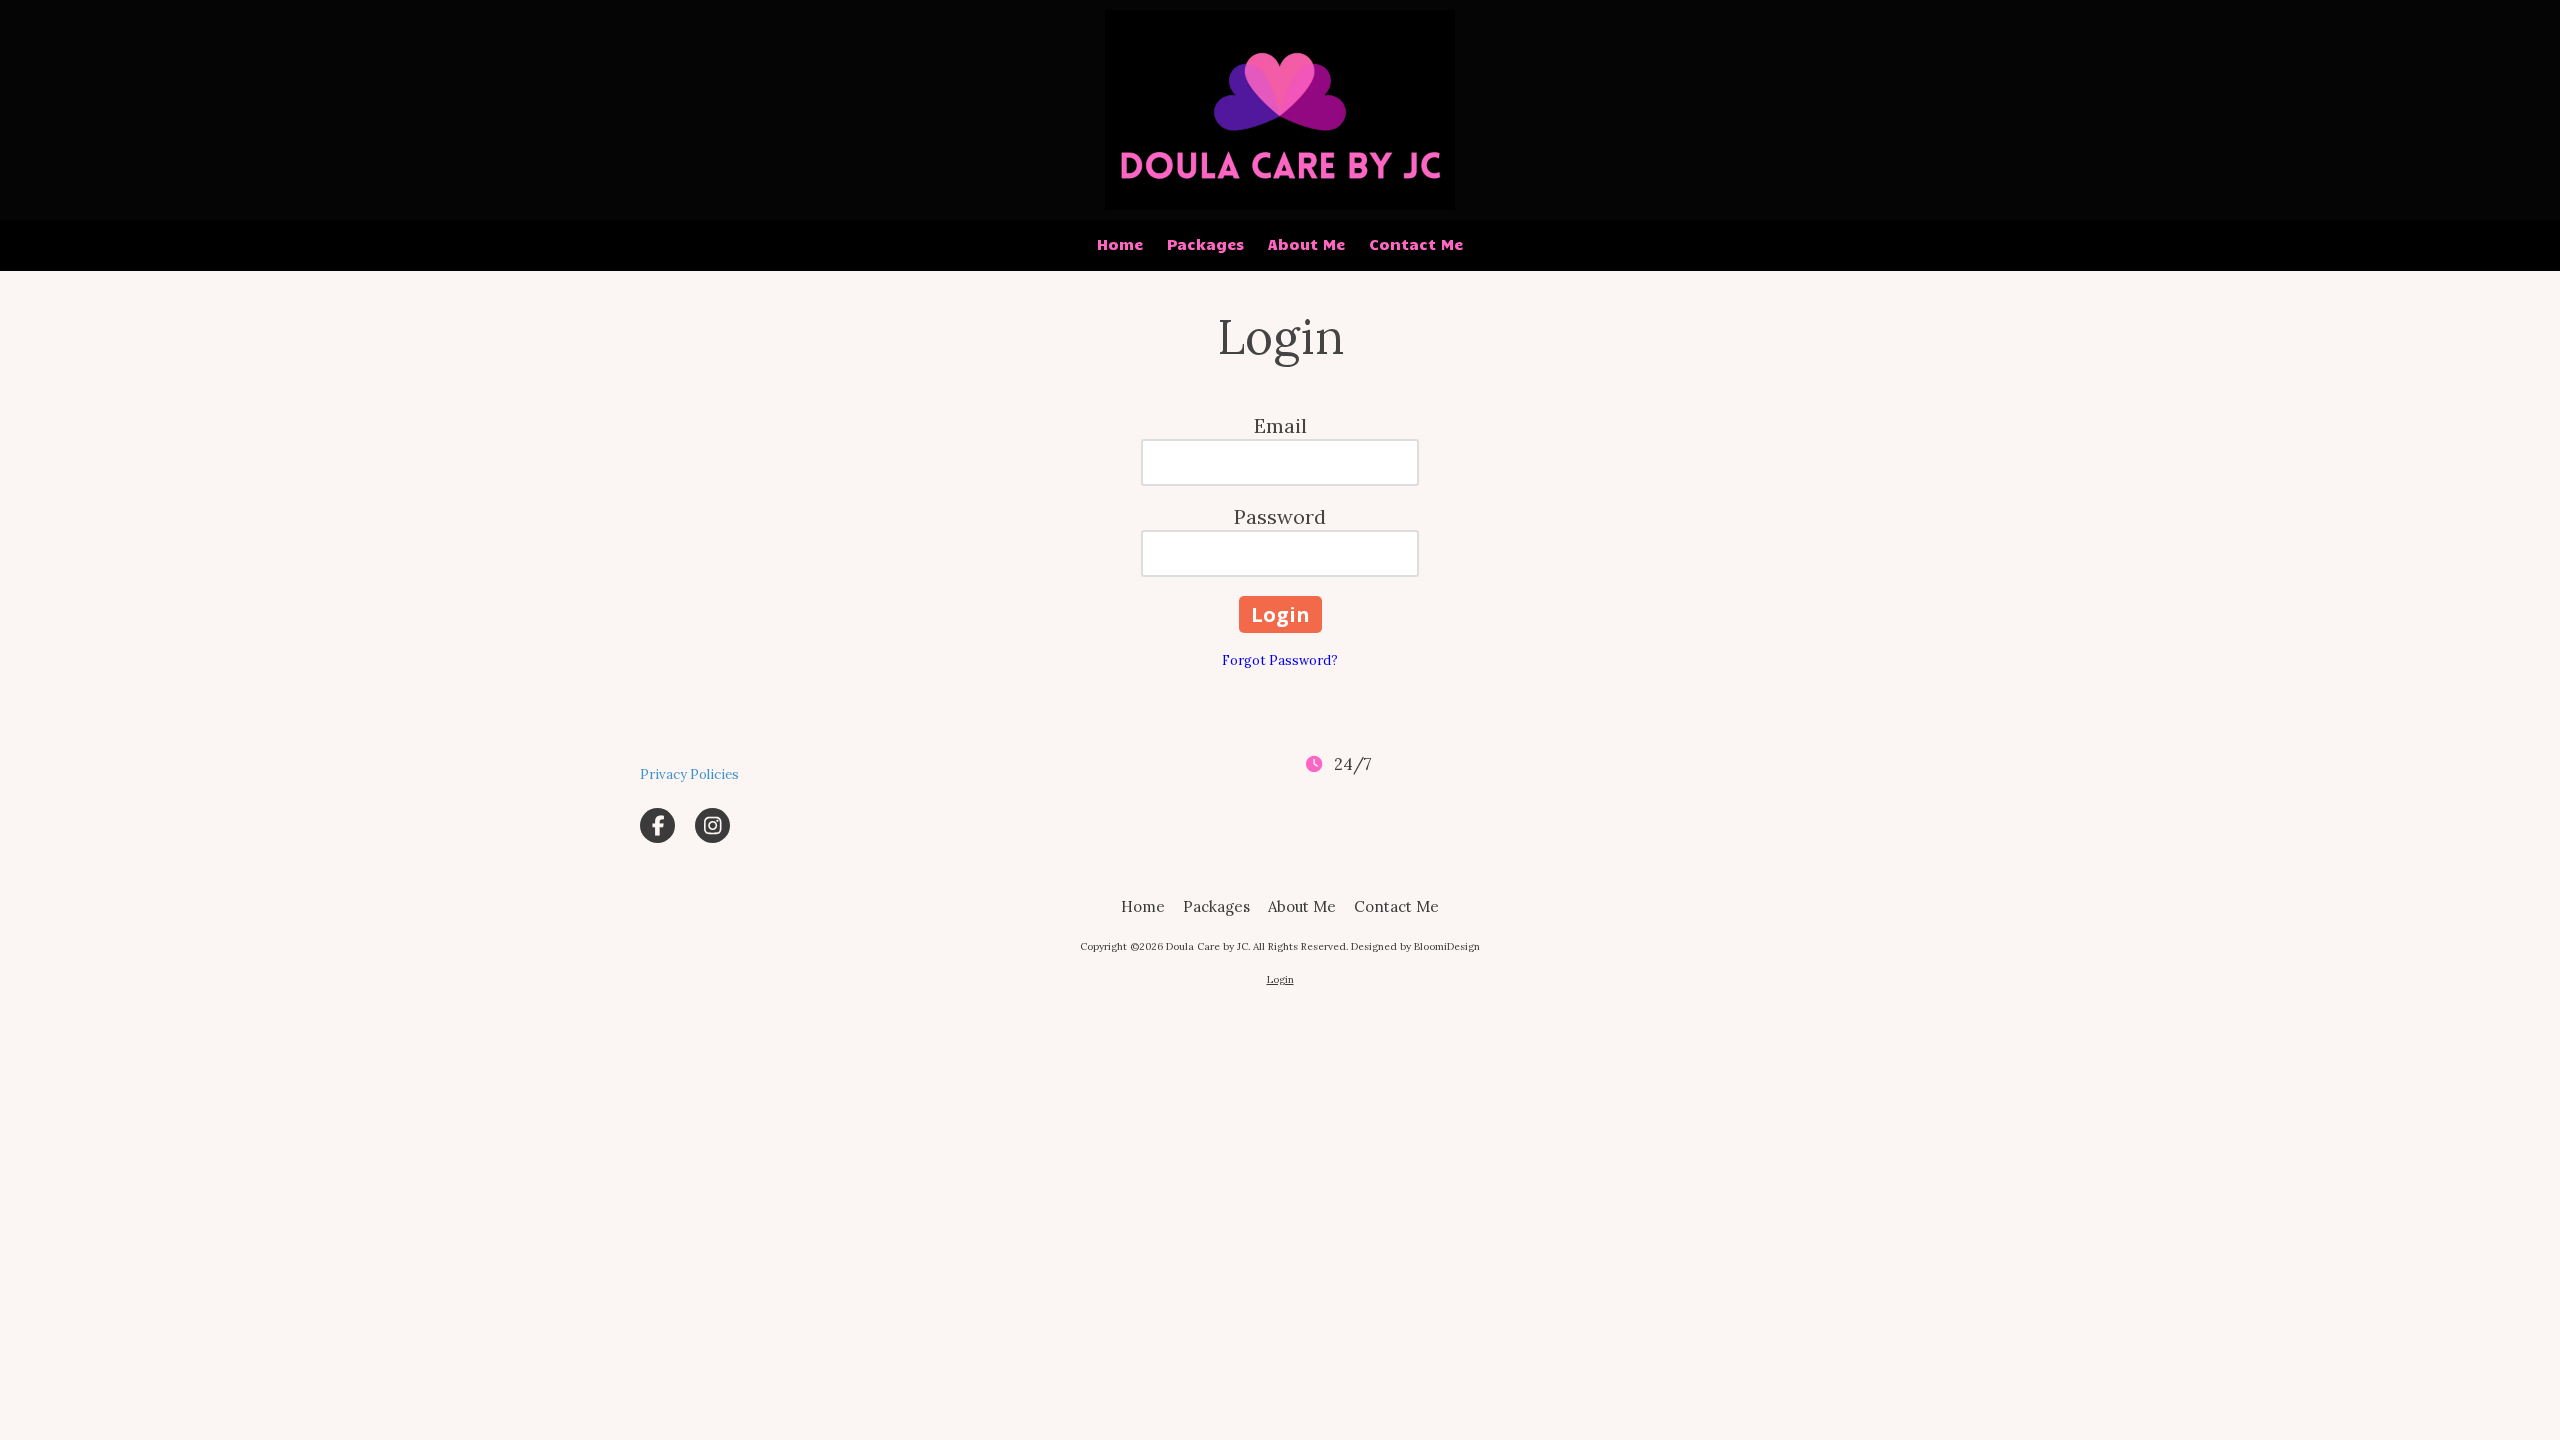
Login (1280, 979)
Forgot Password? (1280, 660)
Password (1280, 516)
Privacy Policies (689, 774)
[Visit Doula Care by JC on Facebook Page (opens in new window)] (657, 825)
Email (1280, 425)
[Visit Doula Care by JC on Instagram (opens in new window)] (712, 825)
